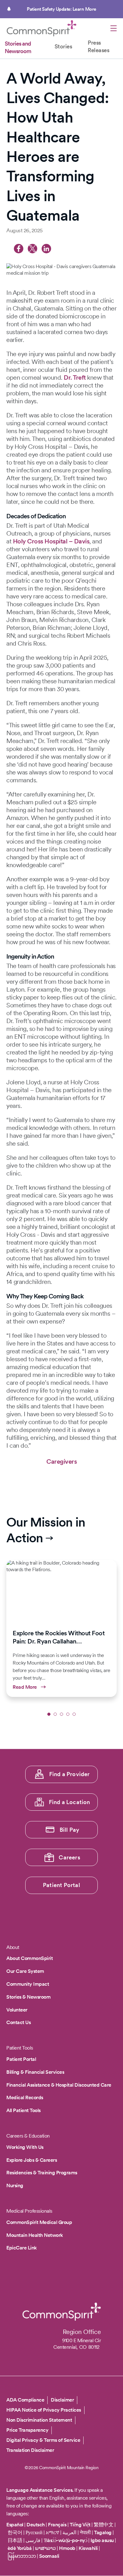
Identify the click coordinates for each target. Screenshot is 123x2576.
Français (57, 2525)
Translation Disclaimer (30, 2450)
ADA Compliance (25, 2400)
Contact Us (18, 2022)
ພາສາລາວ (45, 2548)
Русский (34, 2532)
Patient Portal (61, 1885)
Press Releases (98, 46)
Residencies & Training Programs (42, 2173)
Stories (63, 46)
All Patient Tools (23, 2110)
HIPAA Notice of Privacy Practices (44, 2410)
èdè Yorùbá (20, 2548)
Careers (69, 1857)
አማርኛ (53, 2532)
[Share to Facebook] (19, 249)
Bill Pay (70, 1830)
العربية (69, 2532)
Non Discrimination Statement (39, 2420)
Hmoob (67, 2548)
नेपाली (85, 2532)
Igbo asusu (102, 2540)
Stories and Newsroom (18, 47)
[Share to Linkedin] (46, 249)
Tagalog (103, 2532)
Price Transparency (27, 2430)
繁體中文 (103, 2525)
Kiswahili (88, 2548)
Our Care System (25, 1971)
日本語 (15, 2540)
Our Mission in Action (46, 1530)
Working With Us (25, 2147)
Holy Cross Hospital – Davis (51, 541)
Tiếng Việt (80, 2525)
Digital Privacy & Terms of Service (43, 2440)
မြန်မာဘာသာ (22, 2556)
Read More (61, 1628)
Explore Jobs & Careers (32, 2160)
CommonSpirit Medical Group (39, 2222)
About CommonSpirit (29, 1958)
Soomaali (49, 2556)
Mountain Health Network (35, 2235)
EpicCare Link (22, 2248)
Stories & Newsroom (28, 1997)
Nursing (15, 2185)
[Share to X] (32, 249)
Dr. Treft (75, 377)
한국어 (15, 2532)
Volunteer (17, 2010)
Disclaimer (62, 2400)
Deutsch (36, 2525)
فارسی (34, 2540)
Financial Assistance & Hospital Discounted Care (59, 2085)
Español (15, 2525)
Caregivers (61, 1461)
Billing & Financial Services (35, 2072)
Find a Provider (70, 1774)
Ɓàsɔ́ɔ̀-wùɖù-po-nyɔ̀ (66, 2540)
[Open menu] (114, 29)
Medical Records (25, 2097)
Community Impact (28, 1984)
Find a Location (70, 1802)
